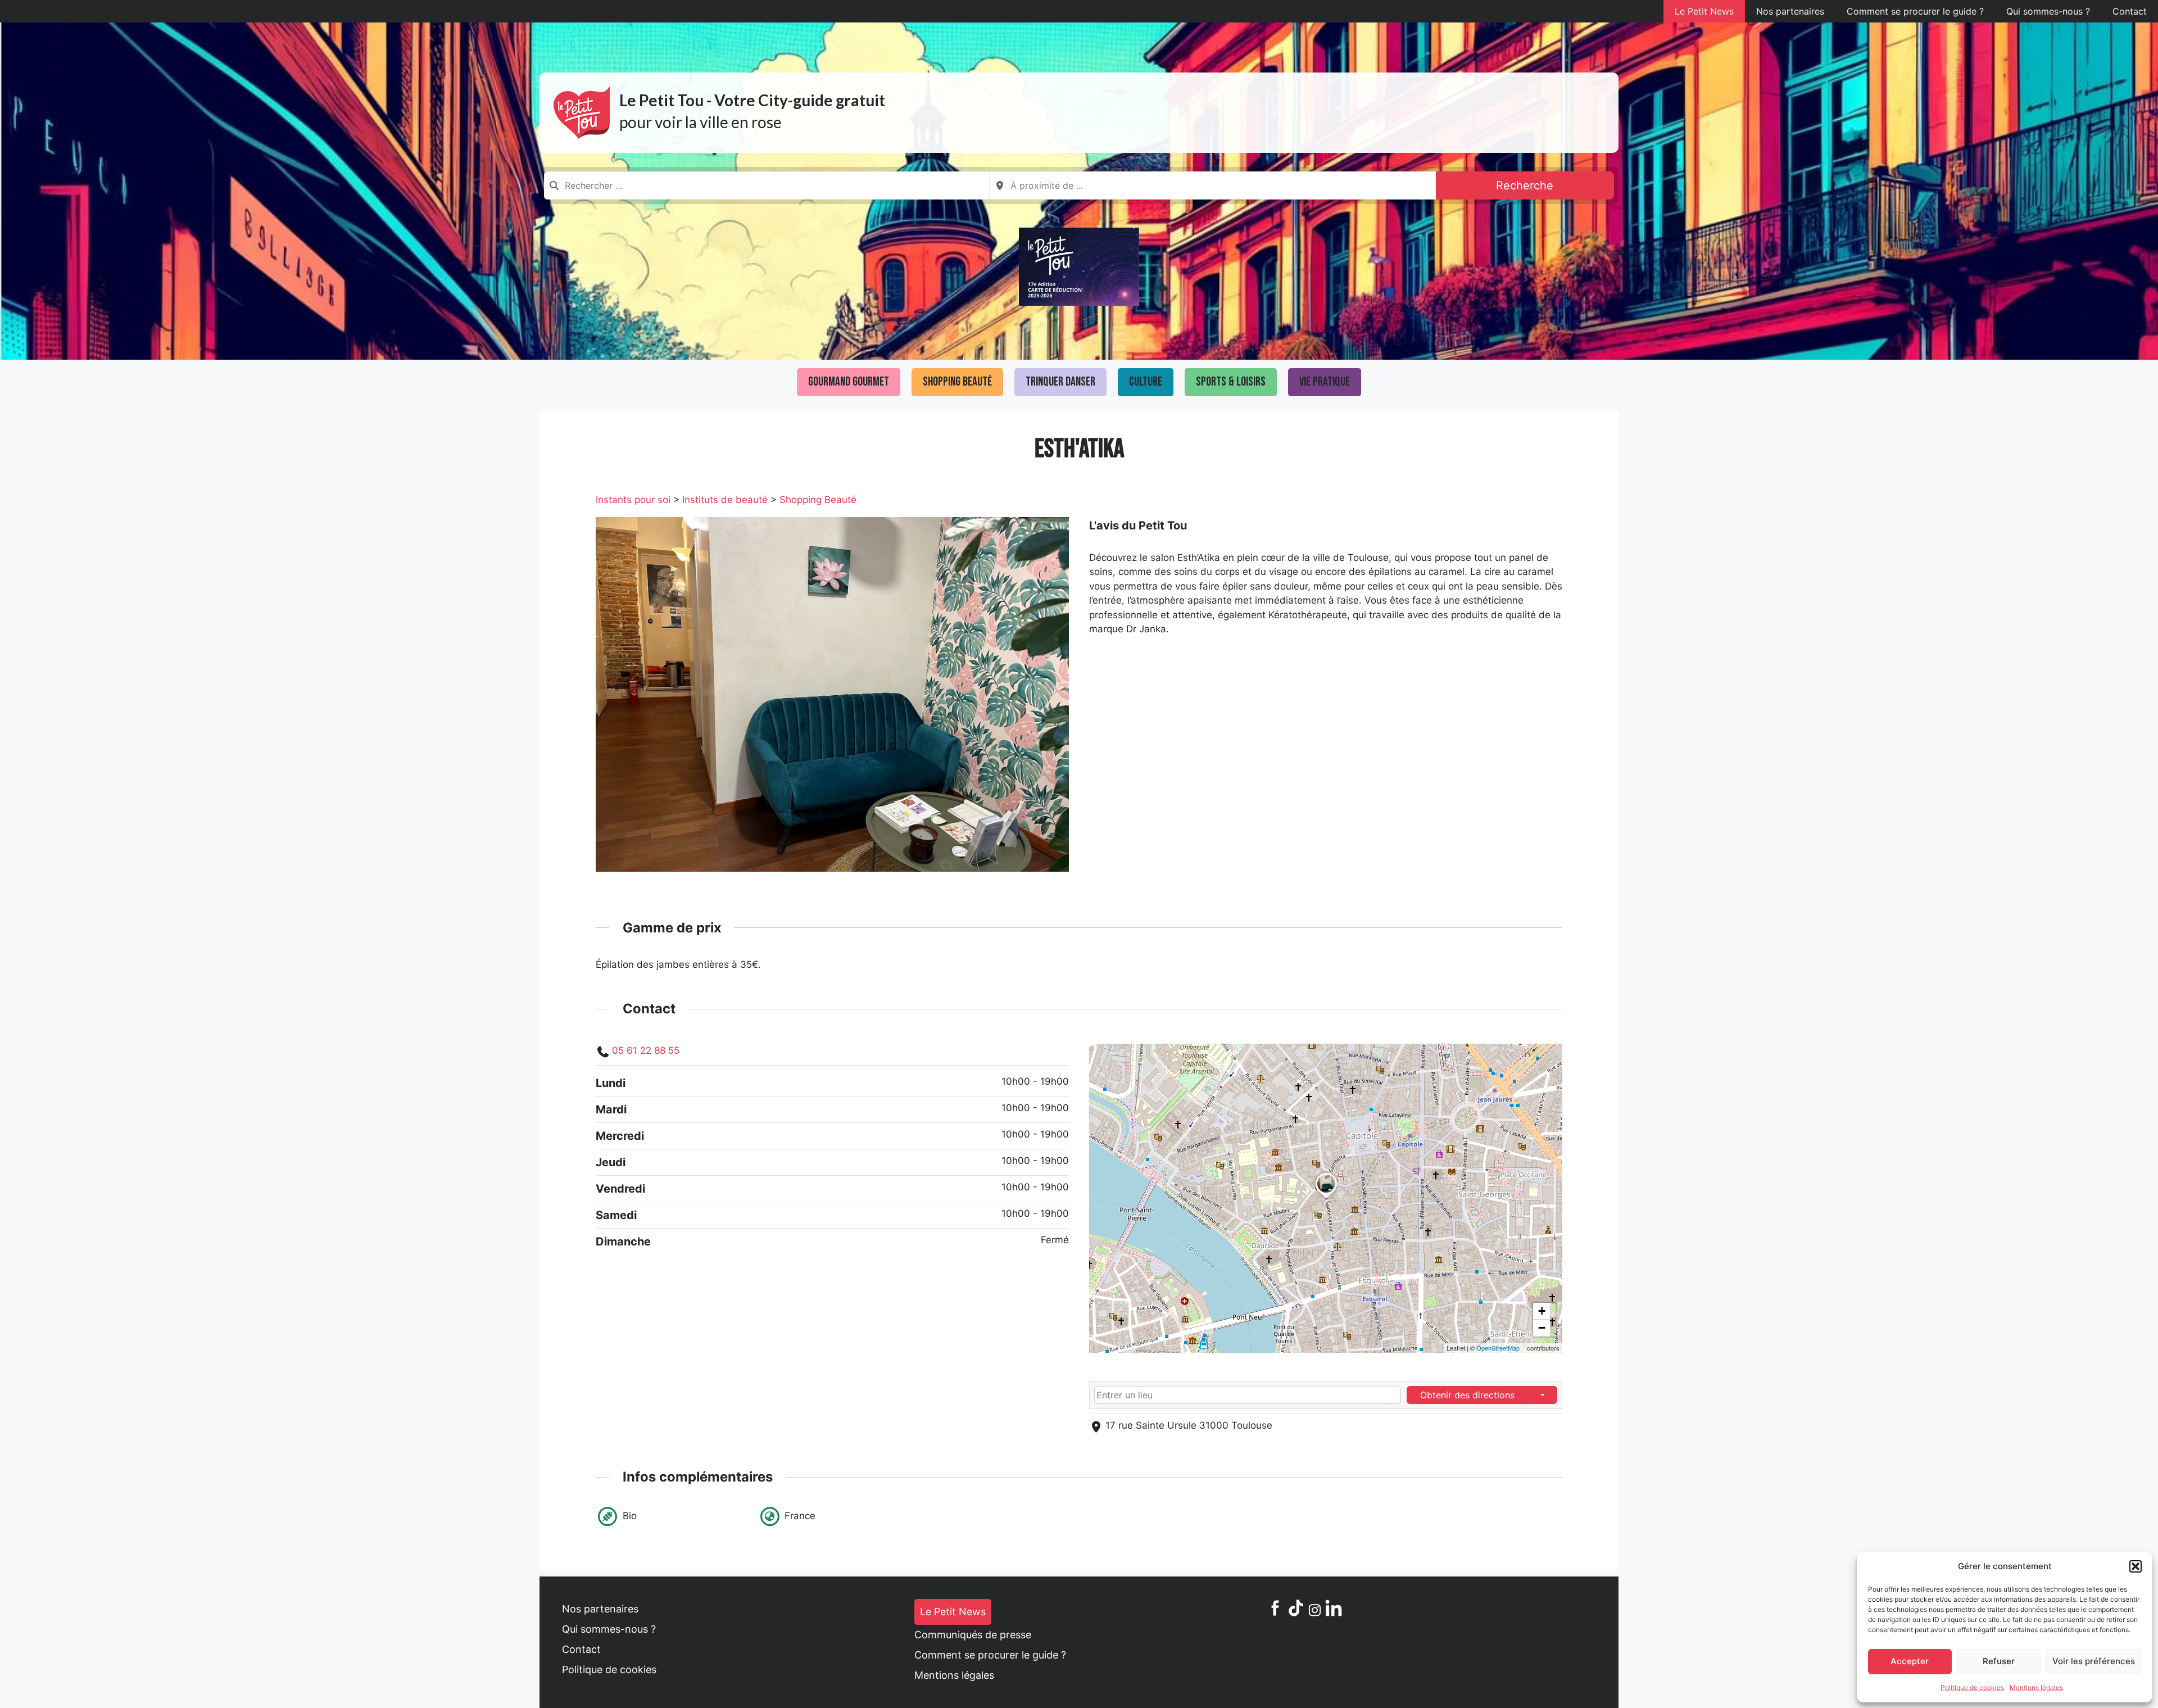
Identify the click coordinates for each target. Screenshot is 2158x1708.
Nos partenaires (1790, 11)
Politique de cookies (1972, 1687)
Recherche (1525, 185)
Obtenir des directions (1467, 1395)
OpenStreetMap (1498, 1348)
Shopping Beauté (957, 382)
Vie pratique (1325, 382)
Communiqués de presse (973, 1635)
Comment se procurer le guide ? (1915, 11)
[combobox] (767, 185)
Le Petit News (1704, 11)
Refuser (1999, 1661)
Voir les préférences (2094, 1661)
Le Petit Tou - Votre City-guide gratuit (752, 100)
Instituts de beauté (725, 500)
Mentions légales (2036, 1687)
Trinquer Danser (1060, 382)
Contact (2130, 11)
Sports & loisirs (1231, 382)
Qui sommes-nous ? (2048, 11)
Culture (1146, 382)
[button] (2136, 1566)
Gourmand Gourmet (849, 382)
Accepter (1910, 1661)
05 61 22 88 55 (646, 1050)
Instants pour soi (633, 500)
